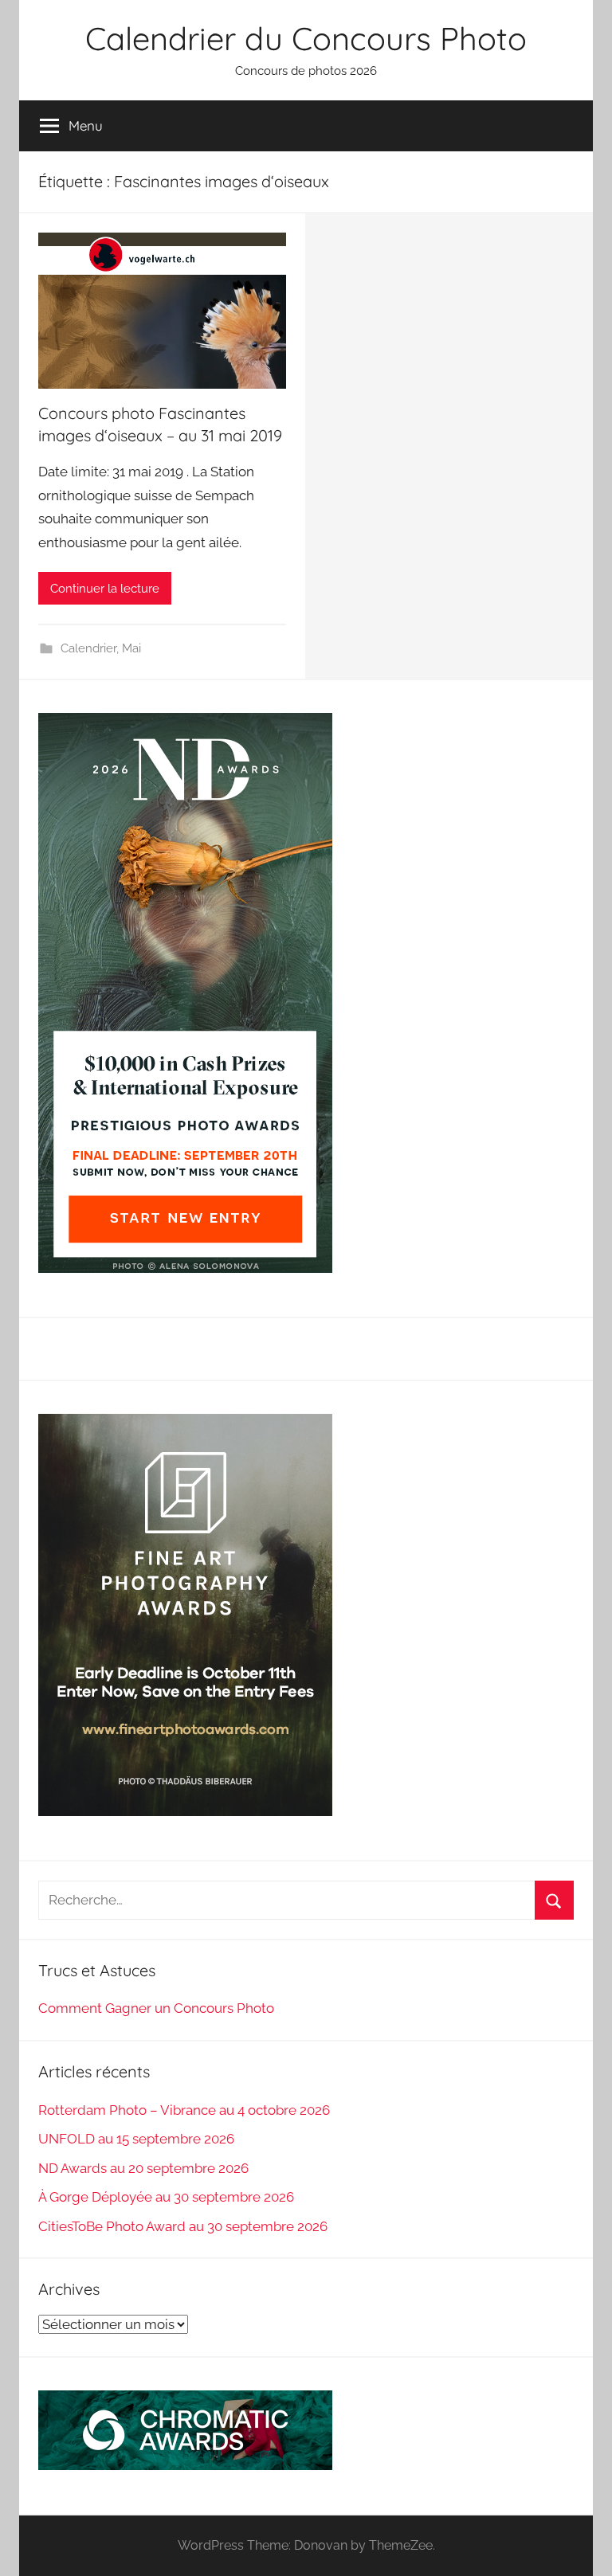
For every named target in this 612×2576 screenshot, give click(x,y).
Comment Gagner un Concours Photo (156, 2008)
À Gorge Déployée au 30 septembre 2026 (166, 2197)
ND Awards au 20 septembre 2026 (143, 2168)
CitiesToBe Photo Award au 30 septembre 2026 (183, 2226)
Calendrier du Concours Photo (306, 38)
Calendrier (88, 648)
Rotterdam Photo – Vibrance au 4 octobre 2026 (184, 2110)
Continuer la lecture (105, 589)
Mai (131, 648)
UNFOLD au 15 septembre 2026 (136, 2139)
